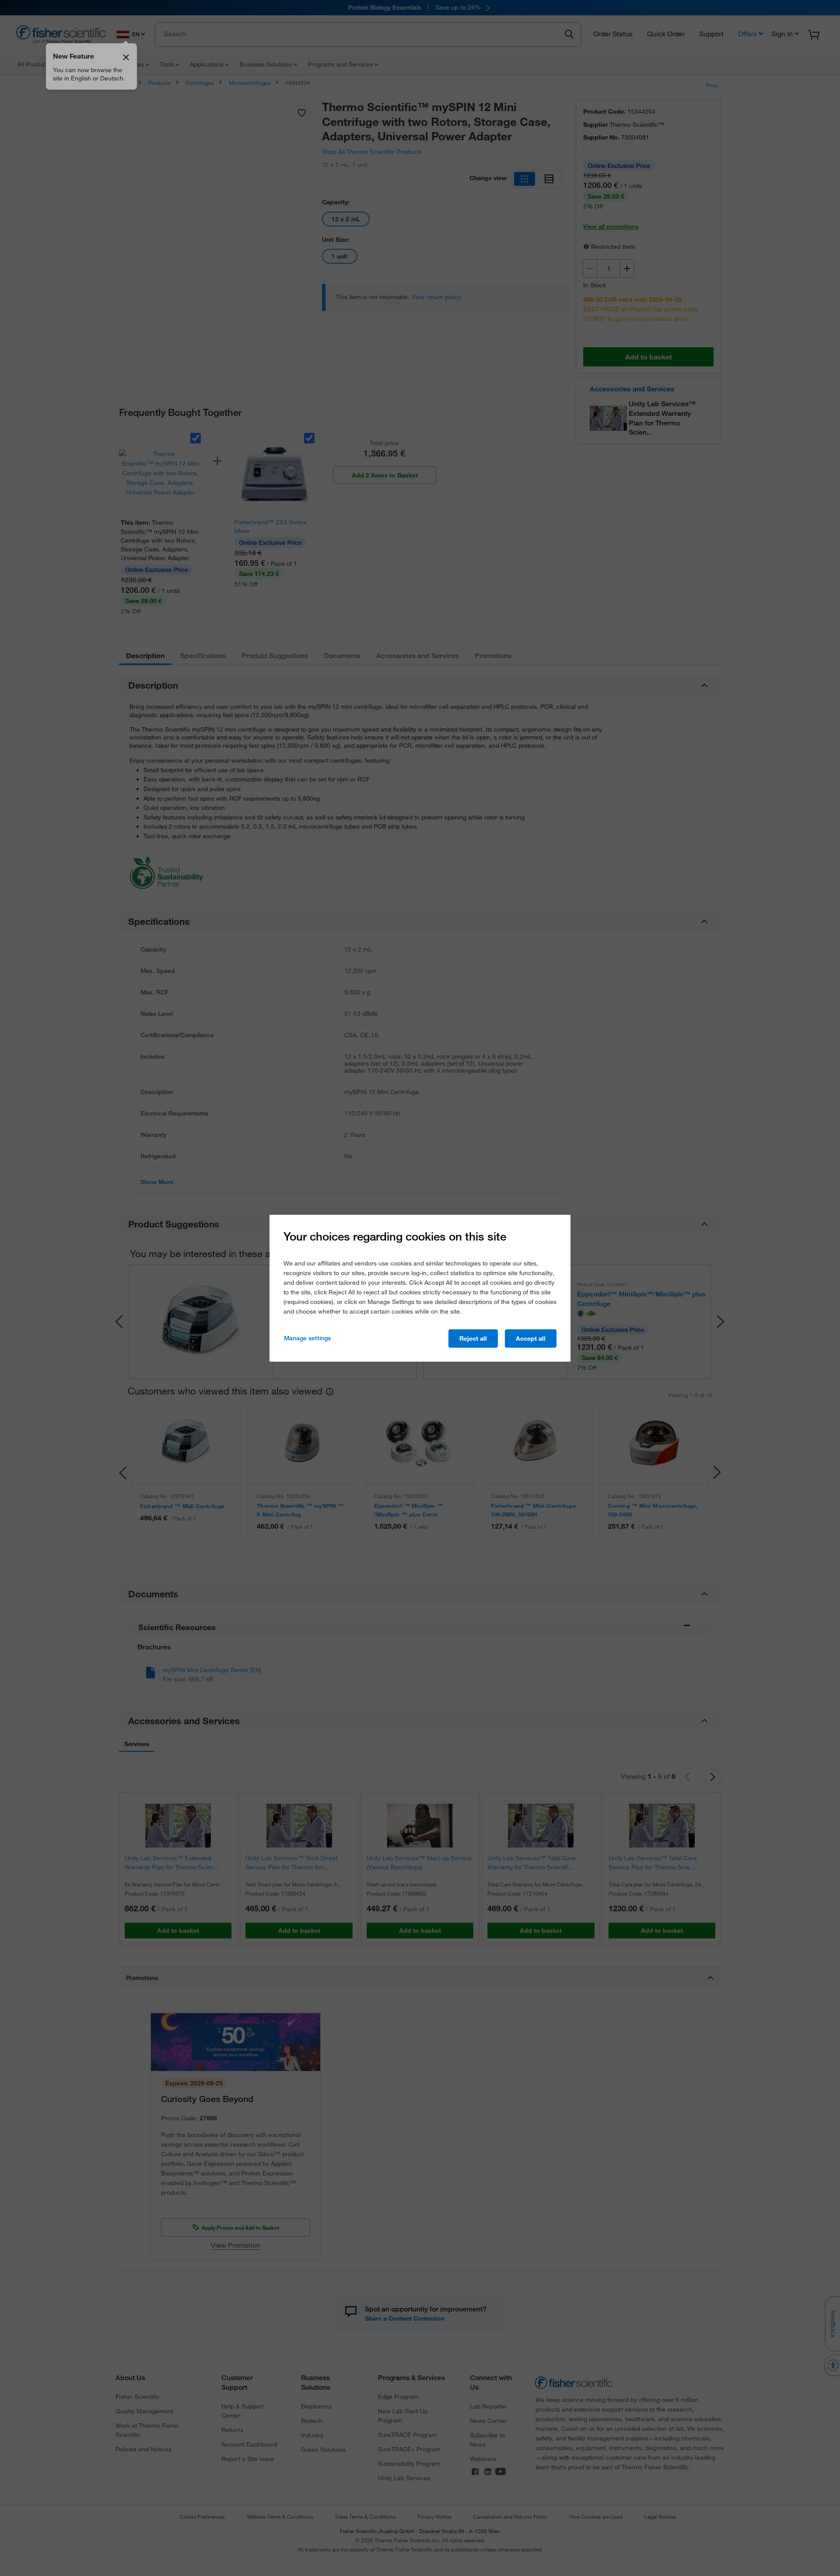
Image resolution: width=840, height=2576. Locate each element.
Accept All (531, 1339)
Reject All (473, 1339)
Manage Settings (307, 1338)
